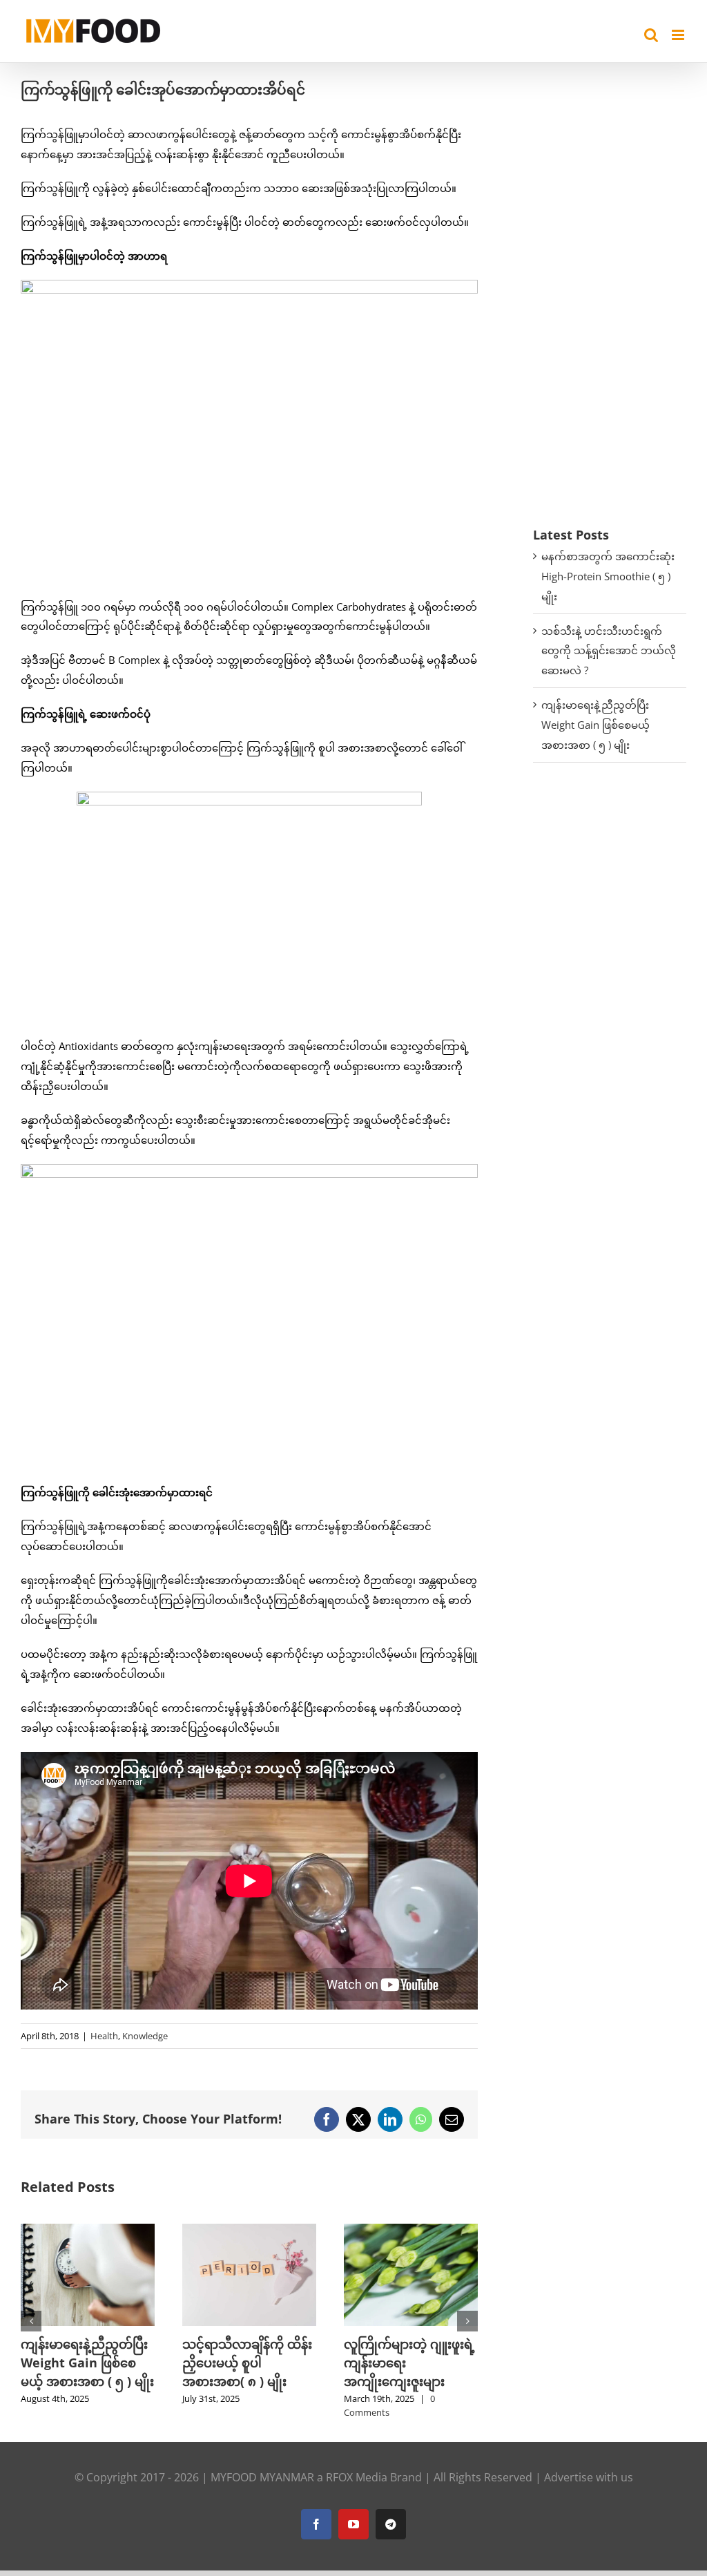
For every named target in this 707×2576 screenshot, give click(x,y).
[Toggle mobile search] (651, 35)
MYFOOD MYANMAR (262, 2477)
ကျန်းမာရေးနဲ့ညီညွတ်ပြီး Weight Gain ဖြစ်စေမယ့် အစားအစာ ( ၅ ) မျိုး (595, 725)
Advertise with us (589, 2477)
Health (104, 2036)
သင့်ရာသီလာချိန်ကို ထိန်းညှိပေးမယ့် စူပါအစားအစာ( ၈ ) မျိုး (86, 2363)
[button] (31, 2321)
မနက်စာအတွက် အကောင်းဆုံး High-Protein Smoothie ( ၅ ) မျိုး (608, 576)
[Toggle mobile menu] (679, 35)
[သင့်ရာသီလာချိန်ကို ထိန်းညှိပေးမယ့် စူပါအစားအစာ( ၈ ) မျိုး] (88, 2231)
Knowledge (145, 2036)
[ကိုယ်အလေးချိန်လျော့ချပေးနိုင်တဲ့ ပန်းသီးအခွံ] (411, 2231)
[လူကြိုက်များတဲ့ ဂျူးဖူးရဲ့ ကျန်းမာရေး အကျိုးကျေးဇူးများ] (249, 2231)
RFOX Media (357, 2477)
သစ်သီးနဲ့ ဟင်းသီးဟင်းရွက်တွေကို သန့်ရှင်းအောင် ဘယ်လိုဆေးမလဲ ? (609, 651)
